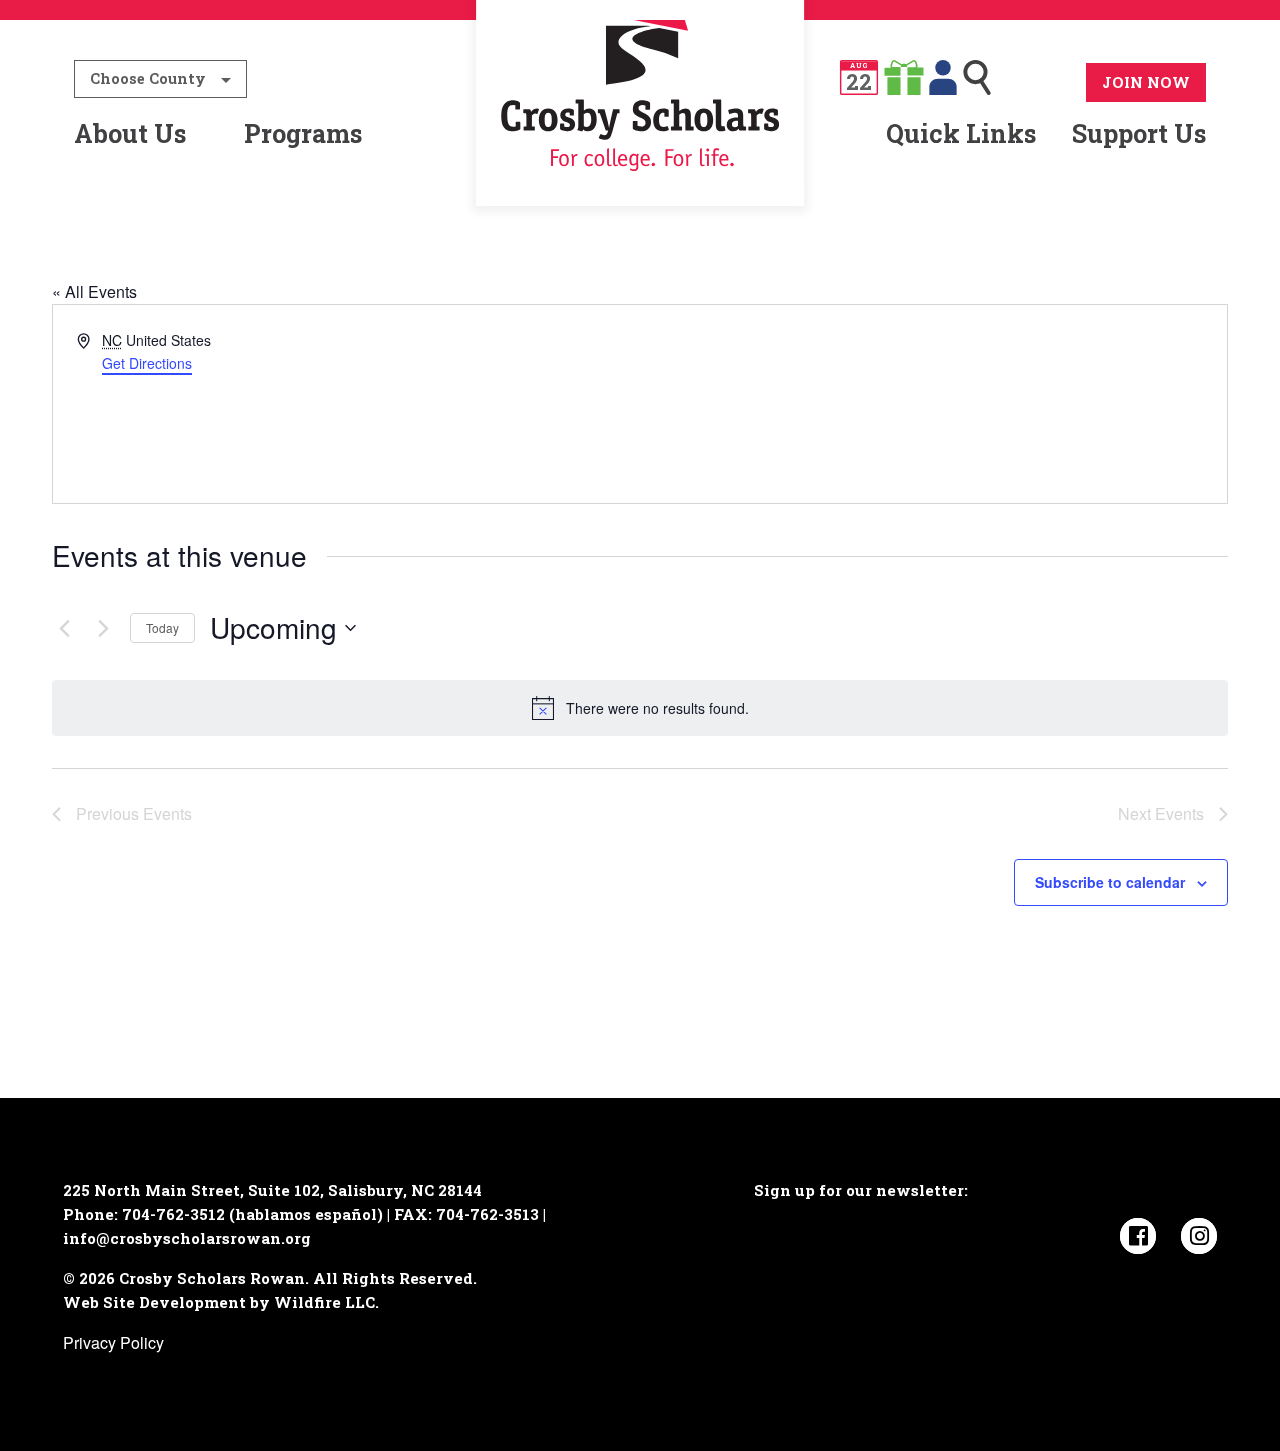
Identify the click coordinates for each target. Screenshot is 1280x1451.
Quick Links (961, 133)
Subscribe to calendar (1110, 882)
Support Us (1139, 133)
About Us (130, 133)
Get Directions (147, 363)
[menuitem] (640, 134)
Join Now (1146, 82)
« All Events (94, 291)
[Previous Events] (64, 628)
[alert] (640, 708)
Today (162, 627)
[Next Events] (103, 628)
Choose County (148, 78)
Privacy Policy (113, 1342)
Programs (303, 133)
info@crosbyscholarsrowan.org (187, 1238)
